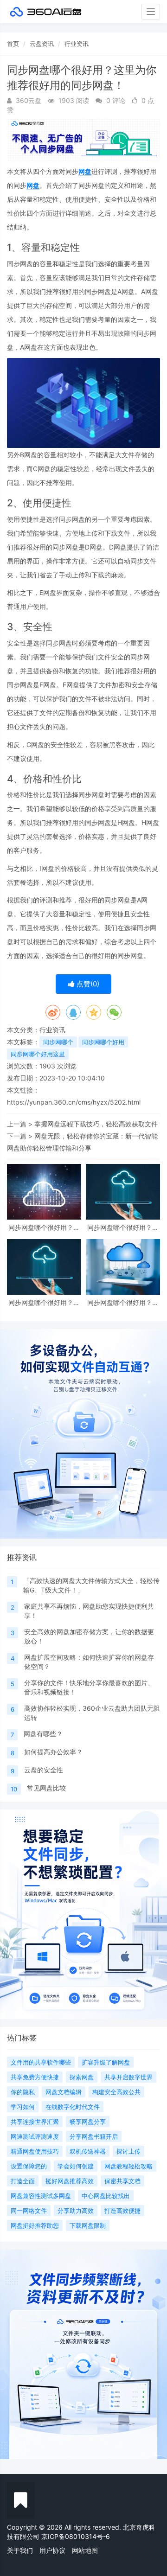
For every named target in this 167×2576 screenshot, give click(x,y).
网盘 (85, 171)
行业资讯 (77, 44)
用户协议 (52, 2550)
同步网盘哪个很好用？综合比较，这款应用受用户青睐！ (123, 1302)
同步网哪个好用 (103, 1042)
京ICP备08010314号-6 (76, 2536)
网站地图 (85, 2550)
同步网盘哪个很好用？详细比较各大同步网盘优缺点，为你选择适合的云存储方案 (44, 1302)
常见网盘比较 (46, 1788)
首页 (13, 44)
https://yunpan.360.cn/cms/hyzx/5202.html (74, 1102)
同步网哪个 (58, 1042)
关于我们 (20, 2550)
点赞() (87, 984)
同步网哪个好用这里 (38, 1054)
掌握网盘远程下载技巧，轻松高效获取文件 (96, 1124)
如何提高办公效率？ (53, 1752)
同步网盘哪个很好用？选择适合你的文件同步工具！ (44, 1227)
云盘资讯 (42, 44)
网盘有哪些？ (43, 1734)
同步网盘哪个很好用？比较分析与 (123, 1227)
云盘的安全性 (44, 1770)
